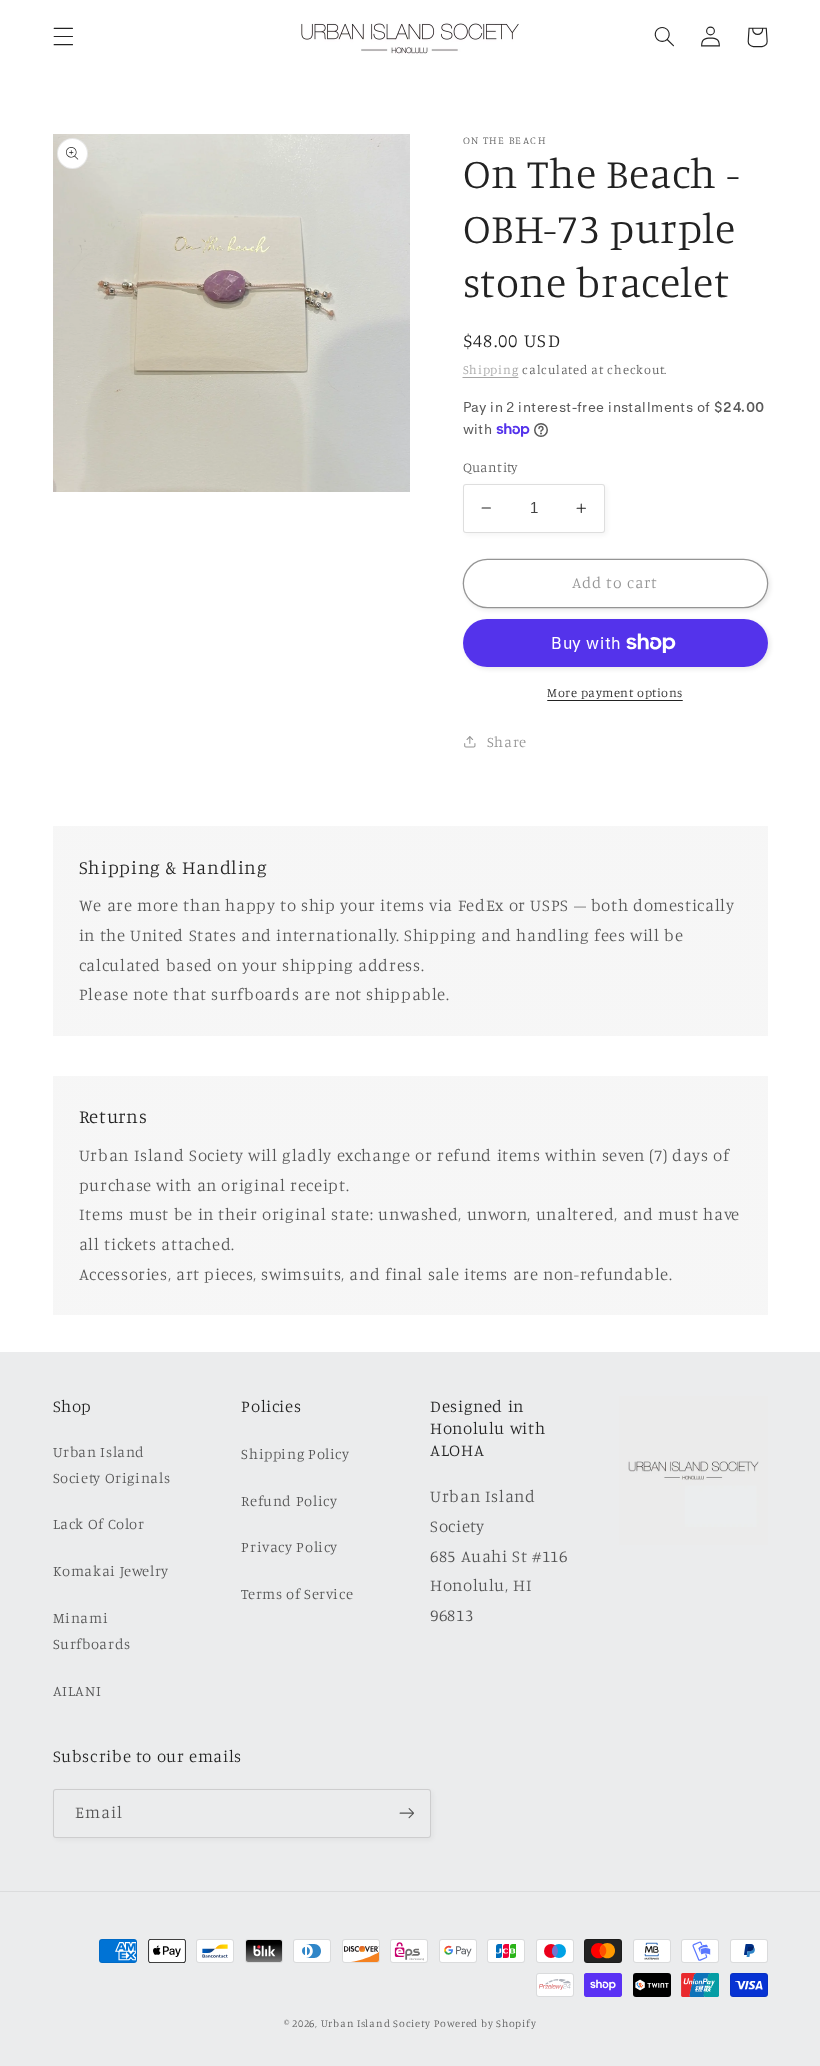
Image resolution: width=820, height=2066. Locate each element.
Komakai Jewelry (111, 1570)
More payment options (615, 692)
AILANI (77, 1690)
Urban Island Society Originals (112, 1464)
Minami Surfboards (92, 1630)
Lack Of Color (99, 1523)
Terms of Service (297, 1593)
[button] (63, 37)
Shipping (491, 369)
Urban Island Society (376, 2023)
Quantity (490, 467)
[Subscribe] (406, 1813)
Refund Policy (289, 1500)
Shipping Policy (295, 1453)
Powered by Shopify (485, 2023)
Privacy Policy (289, 1546)
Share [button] (507, 741)
